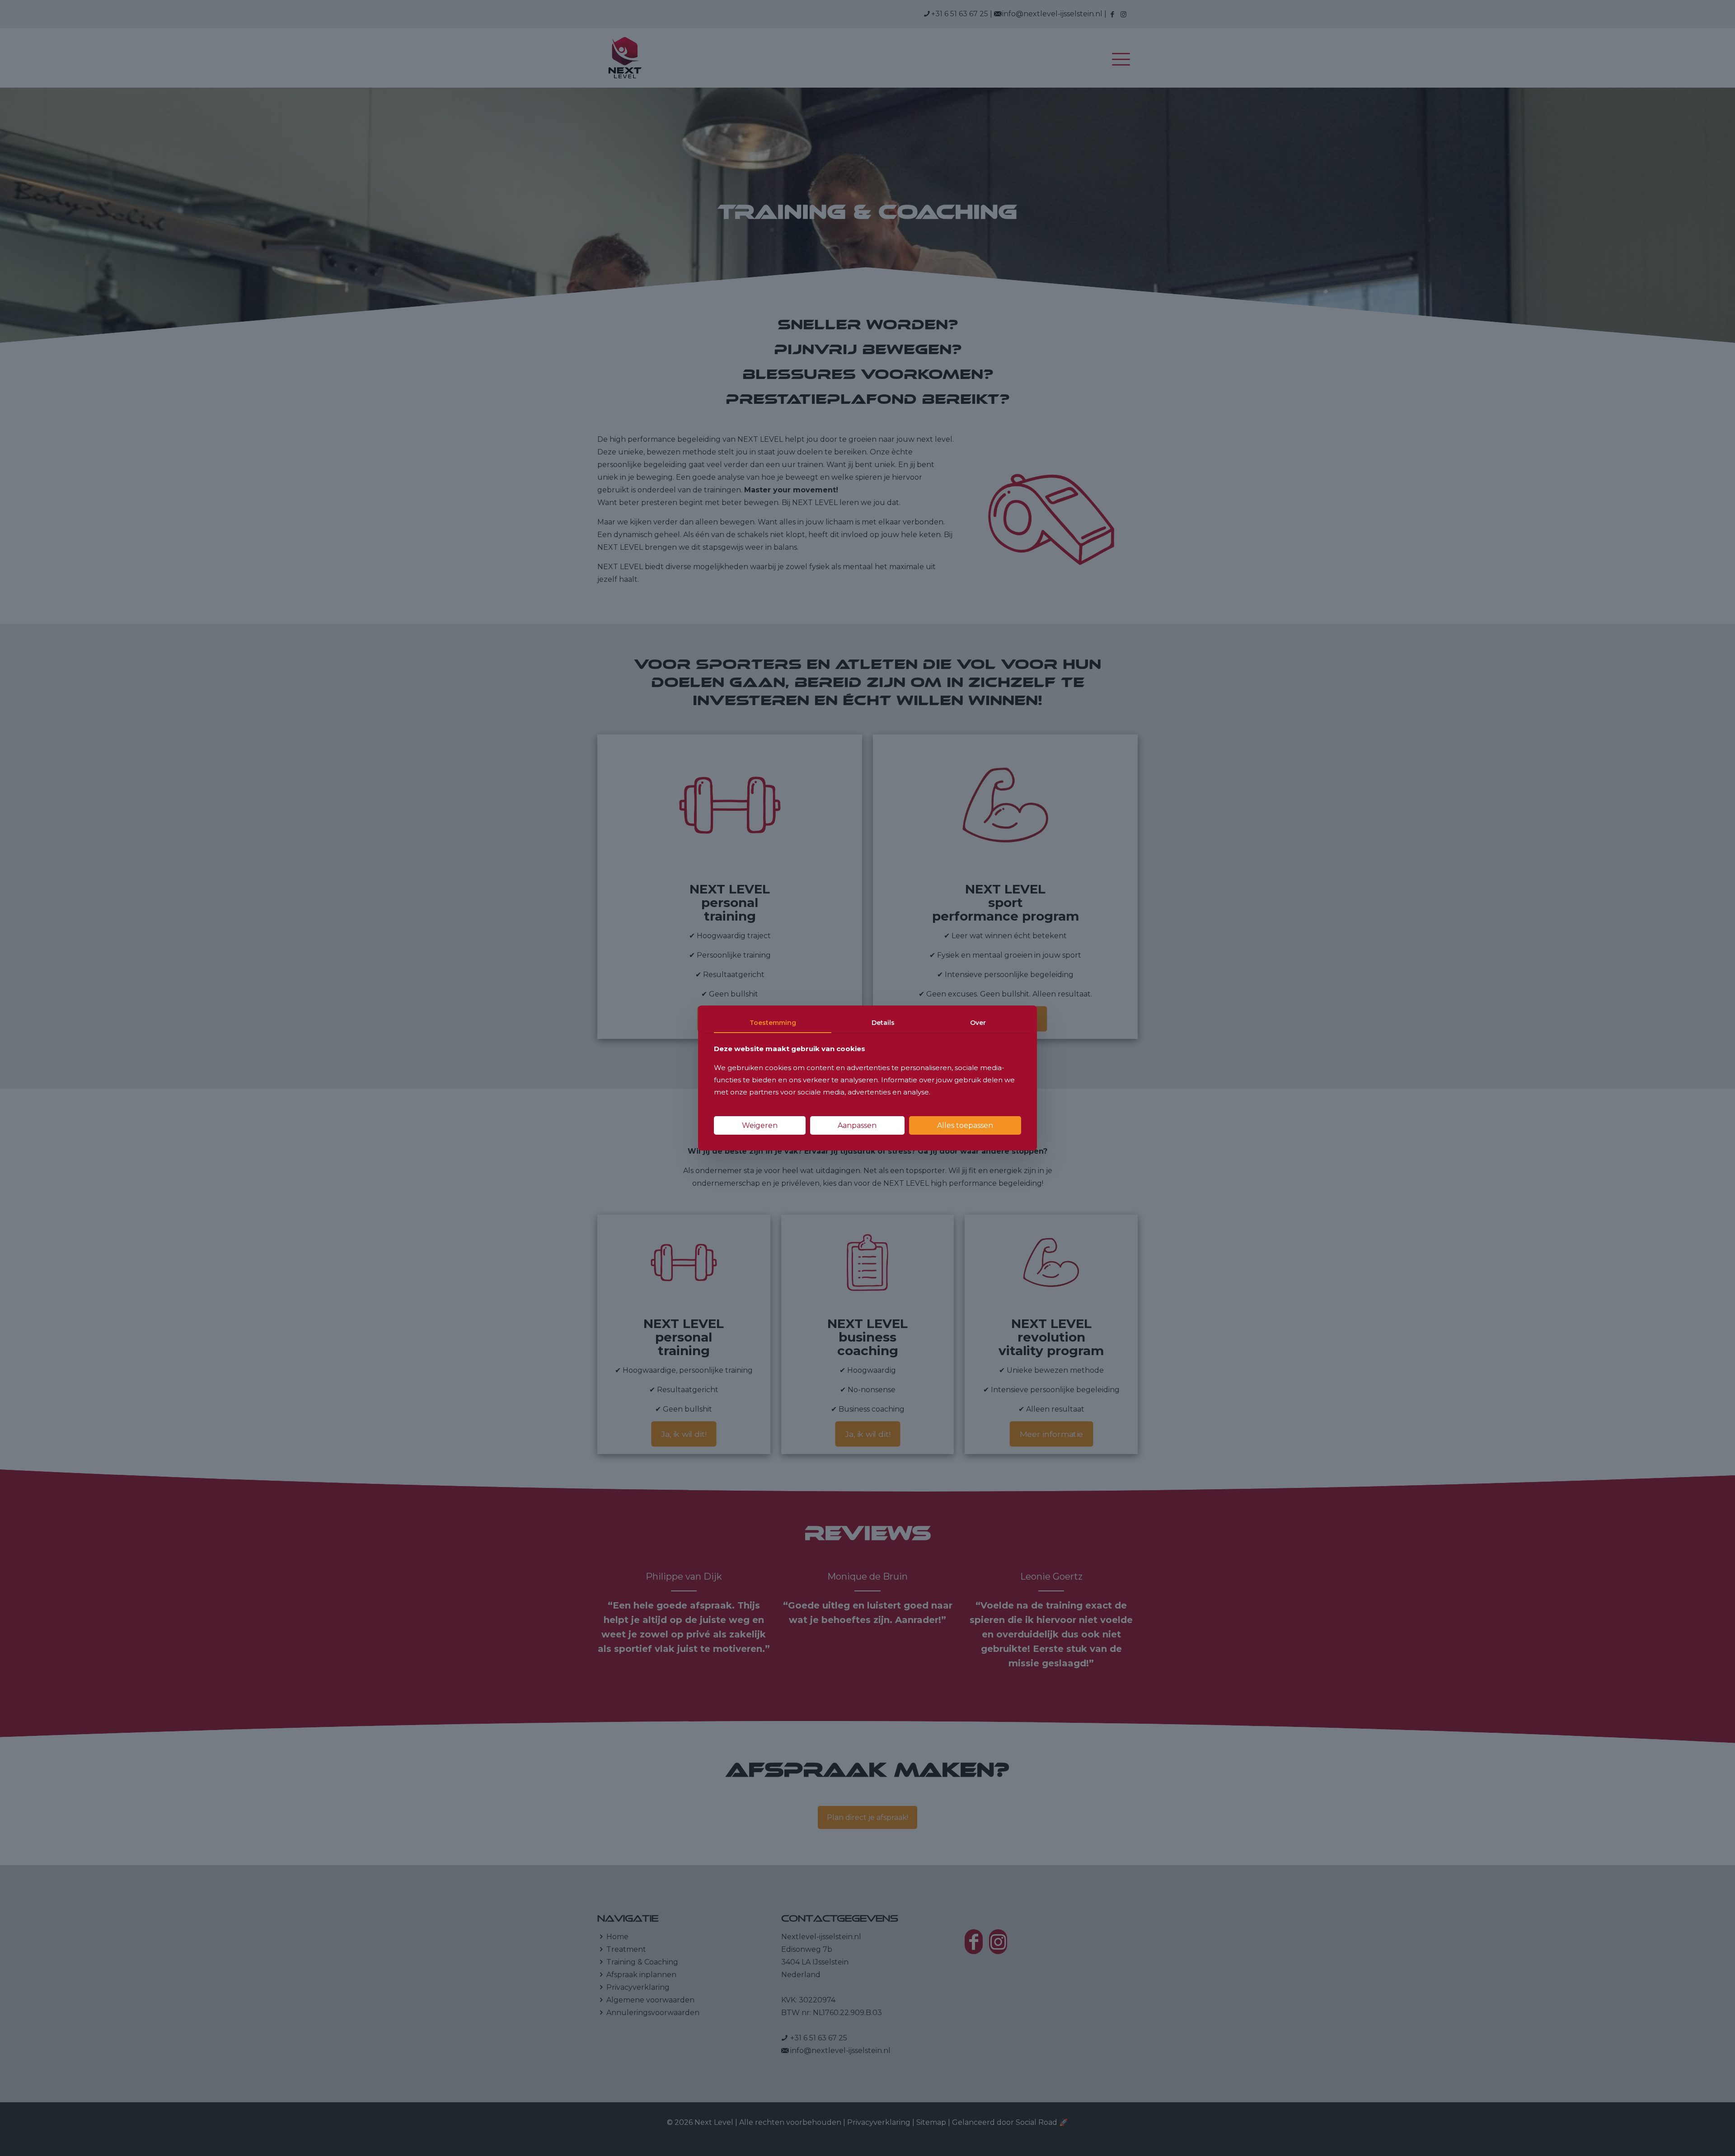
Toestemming (773, 1023)
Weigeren (760, 1125)
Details (883, 1023)
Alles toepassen (965, 1125)
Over (978, 1023)
